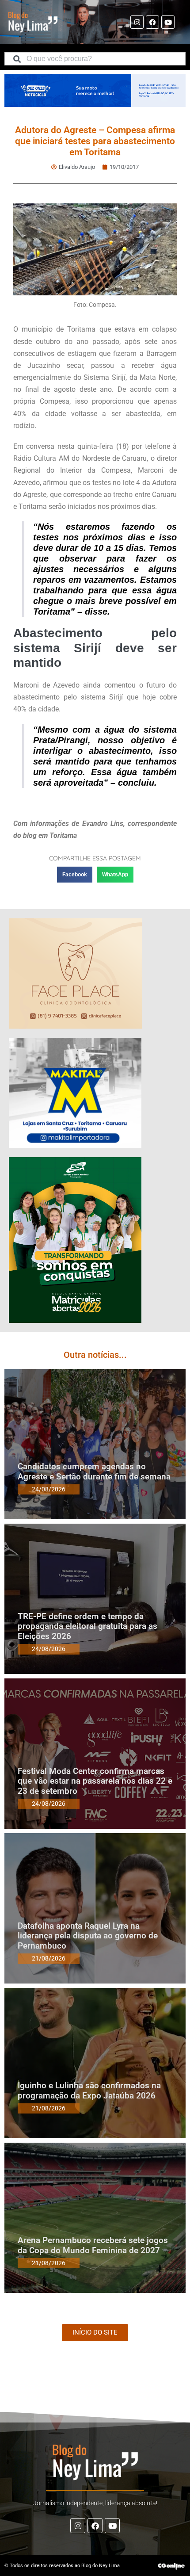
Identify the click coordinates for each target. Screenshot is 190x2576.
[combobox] (95, 59)
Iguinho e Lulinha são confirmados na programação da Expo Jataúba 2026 (89, 2091)
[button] (75, 875)
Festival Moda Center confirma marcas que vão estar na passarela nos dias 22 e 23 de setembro (95, 1781)
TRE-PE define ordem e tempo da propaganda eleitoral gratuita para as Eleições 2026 (87, 1626)
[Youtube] (168, 22)
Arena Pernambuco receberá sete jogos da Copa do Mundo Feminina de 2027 (93, 2245)
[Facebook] (152, 22)
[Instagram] (137, 22)
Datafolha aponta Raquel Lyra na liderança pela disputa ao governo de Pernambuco (88, 1936)
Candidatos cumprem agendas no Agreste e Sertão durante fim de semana (94, 1471)
